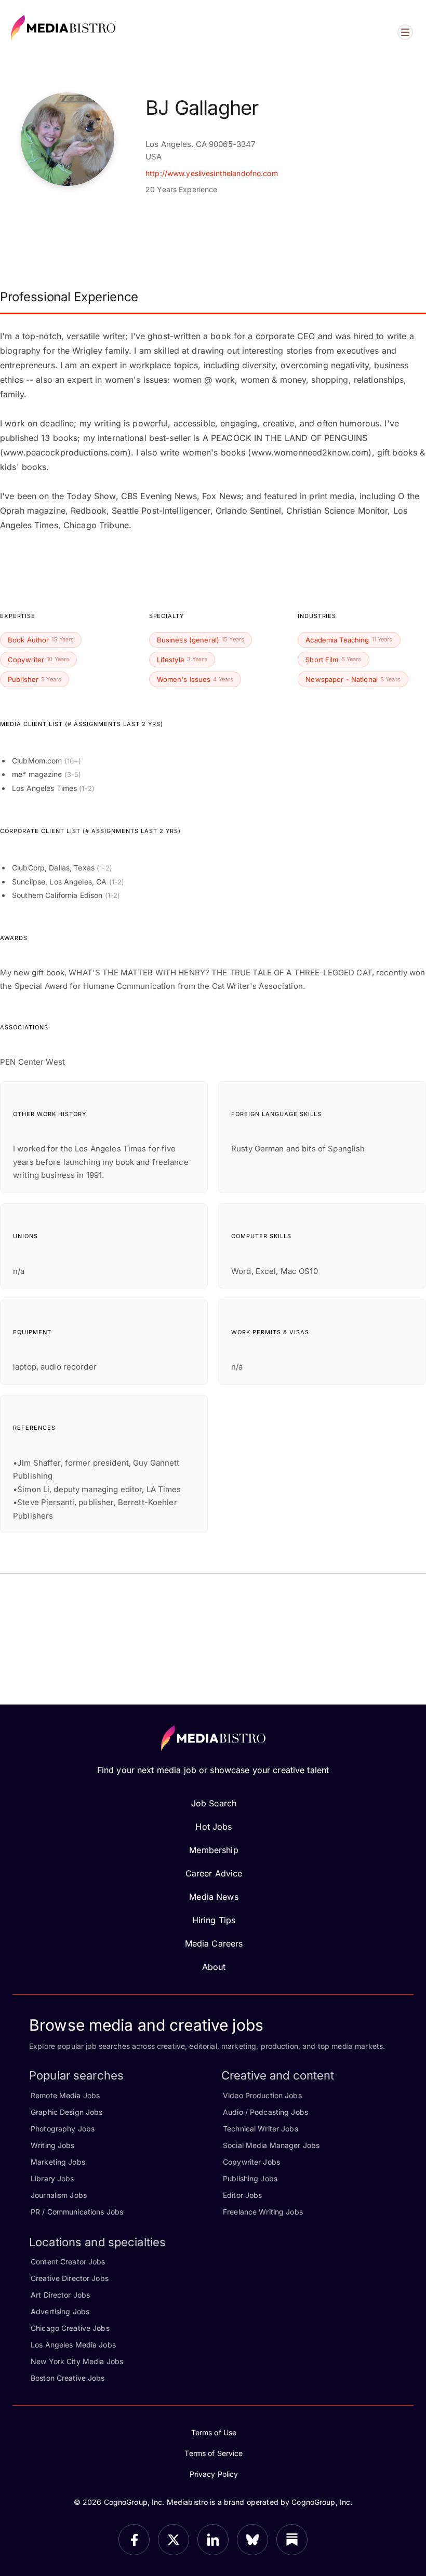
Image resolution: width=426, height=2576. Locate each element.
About (214, 1967)
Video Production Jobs (262, 2095)
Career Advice (214, 1873)
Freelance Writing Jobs (263, 2212)
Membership (214, 1850)
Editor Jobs (242, 2195)
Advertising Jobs (60, 2311)
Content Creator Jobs (68, 2262)
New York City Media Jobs (77, 2361)
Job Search (214, 1803)
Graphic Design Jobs (66, 2112)
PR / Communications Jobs (77, 2212)
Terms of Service (214, 2453)
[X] (174, 2540)
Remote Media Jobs (65, 2095)
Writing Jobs (53, 2145)
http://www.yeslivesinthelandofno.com (212, 173)
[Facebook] (134, 2540)
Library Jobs (52, 2178)
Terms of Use (214, 2432)
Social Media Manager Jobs (271, 2145)
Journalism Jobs (59, 2195)
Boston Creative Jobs (68, 2378)
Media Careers (214, 1943)
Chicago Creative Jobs (70, 2328)
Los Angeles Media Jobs (73, 2345)
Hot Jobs (214, 1827)
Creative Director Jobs (70, 2278)
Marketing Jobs (58, 2162)
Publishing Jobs (250, 2178)
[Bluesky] (252, 2540)
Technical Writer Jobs (261, 2129)
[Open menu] (405, 32)
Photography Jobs (63, 2129)
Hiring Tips (214, 1920)
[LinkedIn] (213, 2540)
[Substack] (292, 2540)
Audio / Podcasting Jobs (265, 2112)
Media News (214, 1897)
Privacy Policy (214, 2474)
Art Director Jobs (60, 2295)
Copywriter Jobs (251, 2162)
